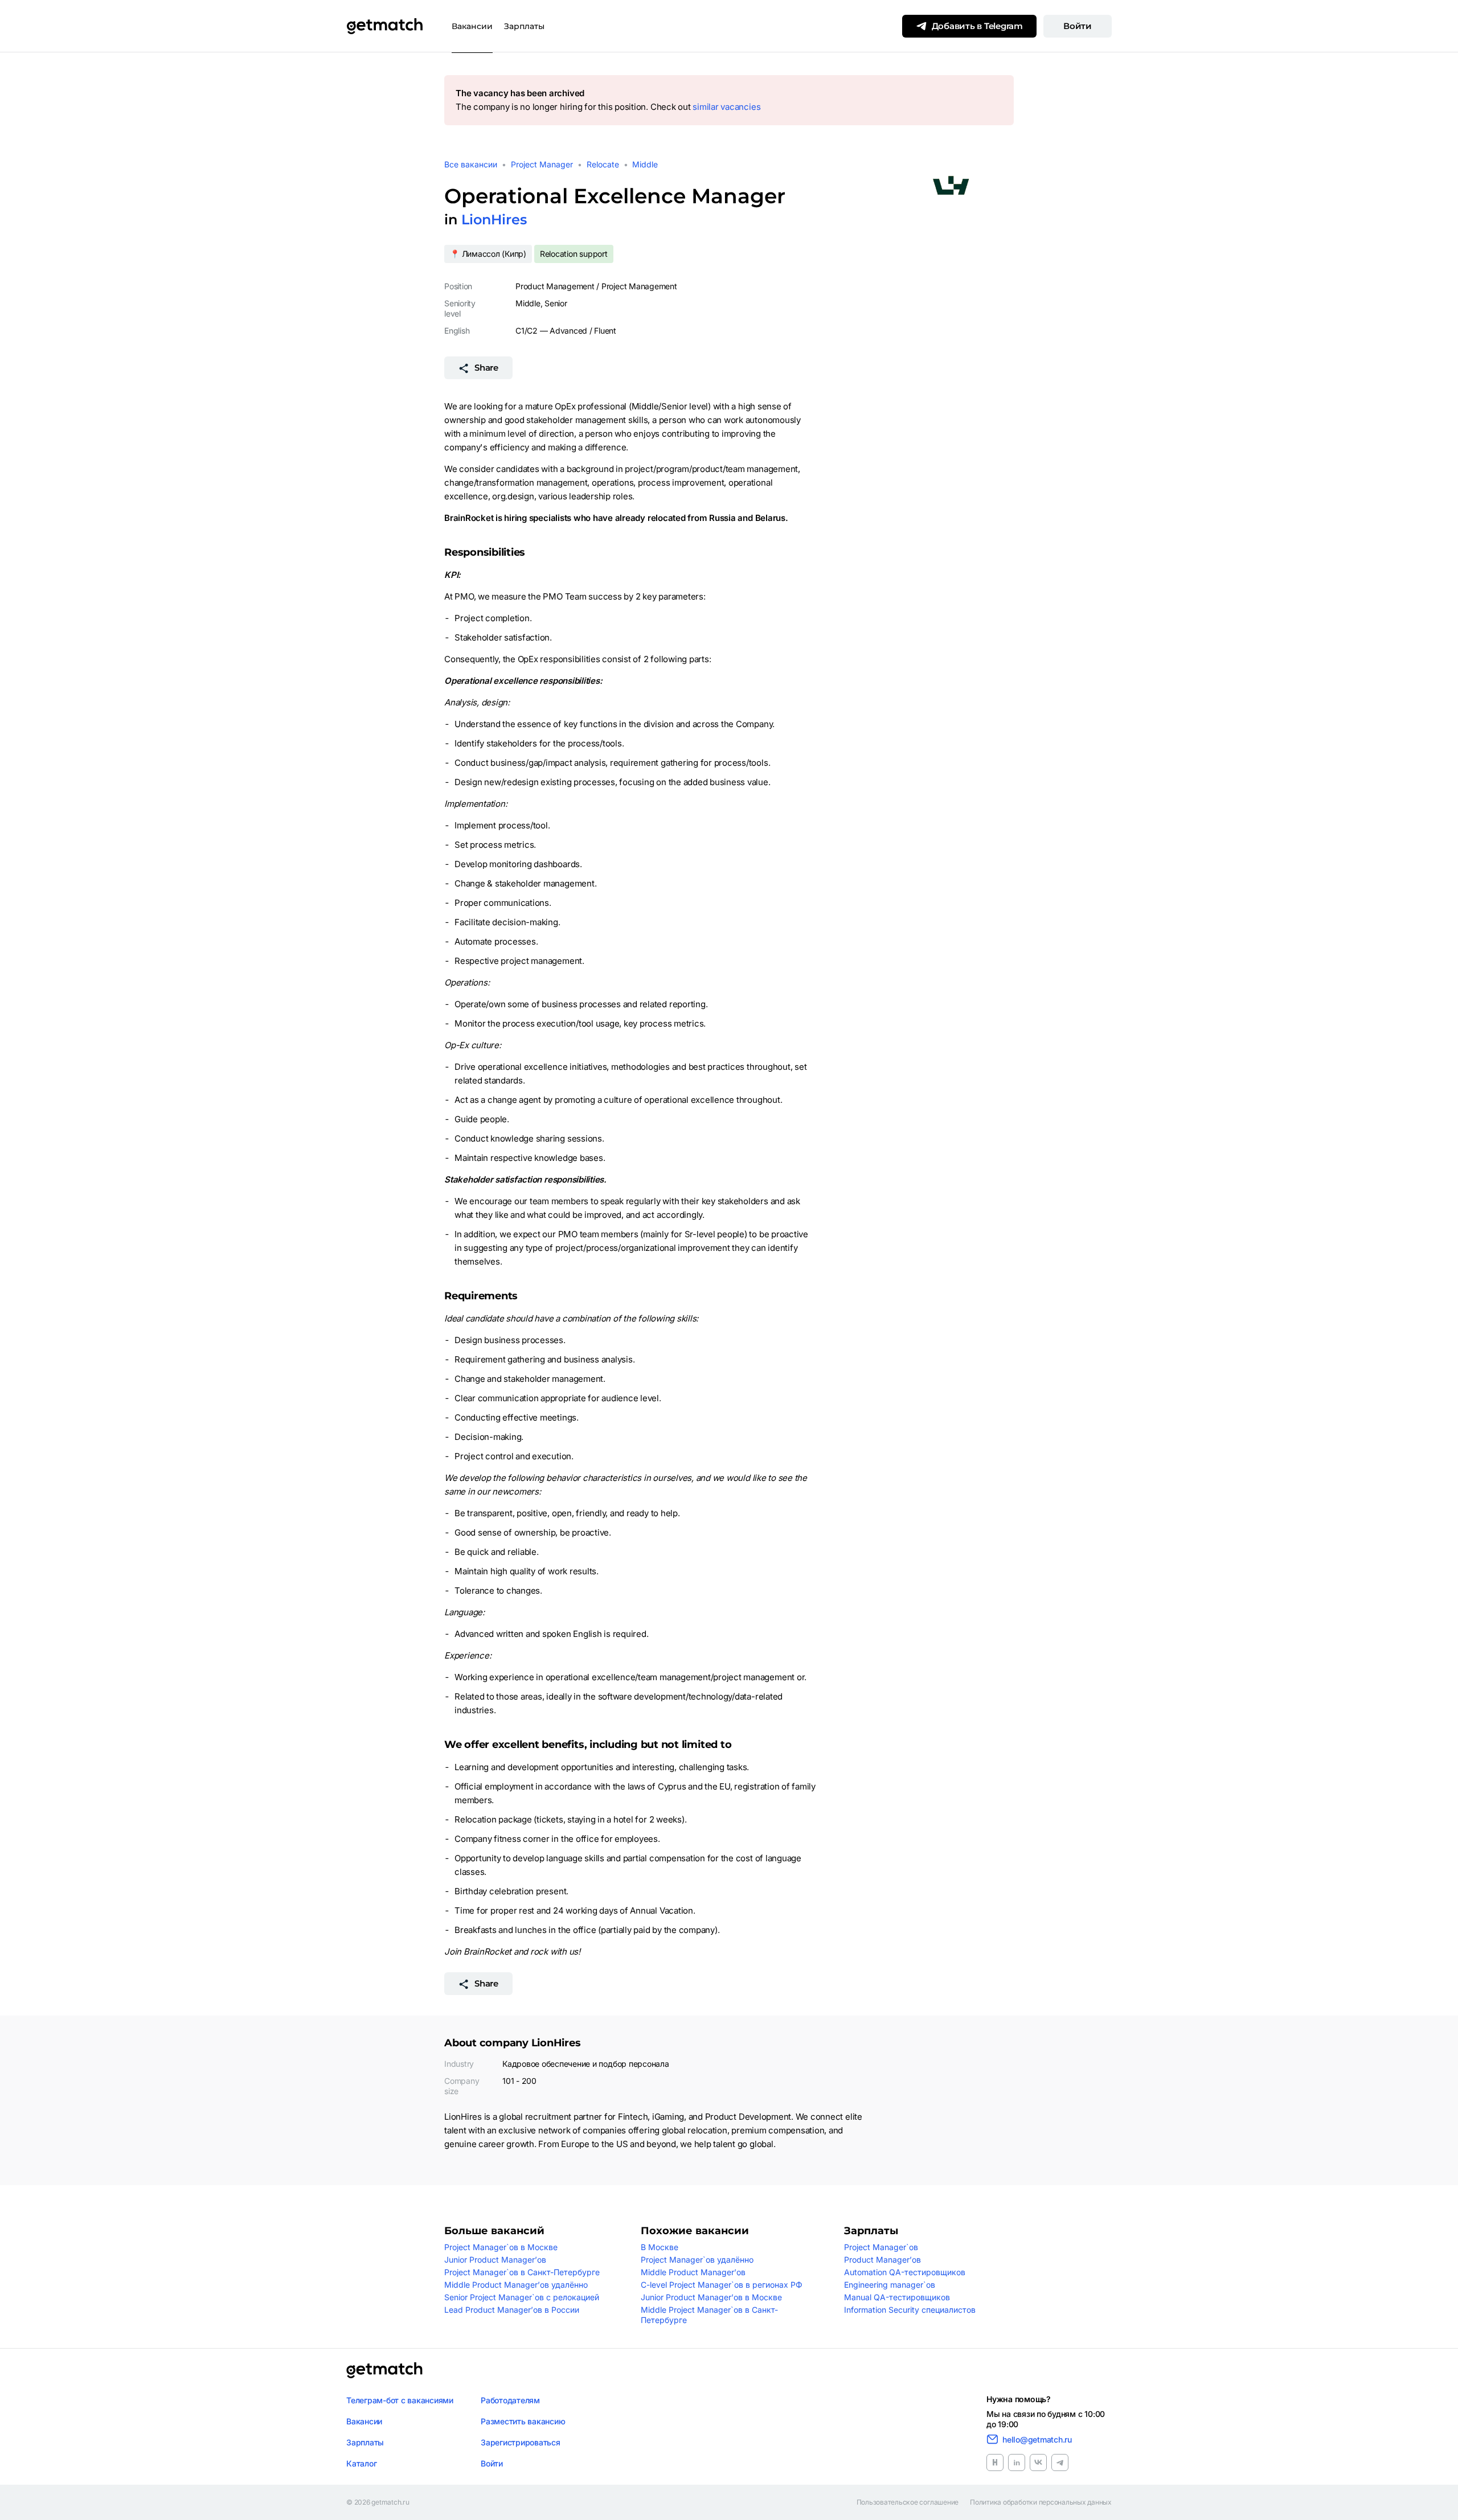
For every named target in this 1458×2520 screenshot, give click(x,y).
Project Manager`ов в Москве (501, 2247)
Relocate (603, 164)
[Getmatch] (384, 26)
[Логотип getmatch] (384, 2370)
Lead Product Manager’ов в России (512, 2310)
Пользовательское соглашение (908, 2502)
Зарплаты (524, 26)
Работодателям (510, 2400)
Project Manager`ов (881, 2247)
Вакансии (472, 26)
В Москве (660, 2247)
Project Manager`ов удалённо (697, 2260)
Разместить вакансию (523, 2421)
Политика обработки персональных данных (1041, 2502)
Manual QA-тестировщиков (897, 2297)
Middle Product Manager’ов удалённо (516, 2285)
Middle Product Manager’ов (693, 2272)
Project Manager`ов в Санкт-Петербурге (522, 2272)
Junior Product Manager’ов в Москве (711, 2297)
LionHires (494, 219)
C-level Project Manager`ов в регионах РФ (722, 2285)
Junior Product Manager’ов (495, 2260)
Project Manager (542, 164)
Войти (1078, 26)
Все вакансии (471, 164)
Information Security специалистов (910, 2310)
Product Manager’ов (882, 2260)
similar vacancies (726, 107)
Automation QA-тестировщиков (905, 2272)
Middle (645, 164)
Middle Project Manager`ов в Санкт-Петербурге (709, 2315)
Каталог (361, 2463)
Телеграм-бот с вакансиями (400, 2400)
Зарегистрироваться (521, 2442)
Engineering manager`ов (890, 2285)
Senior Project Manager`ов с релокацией (522, 2297)
